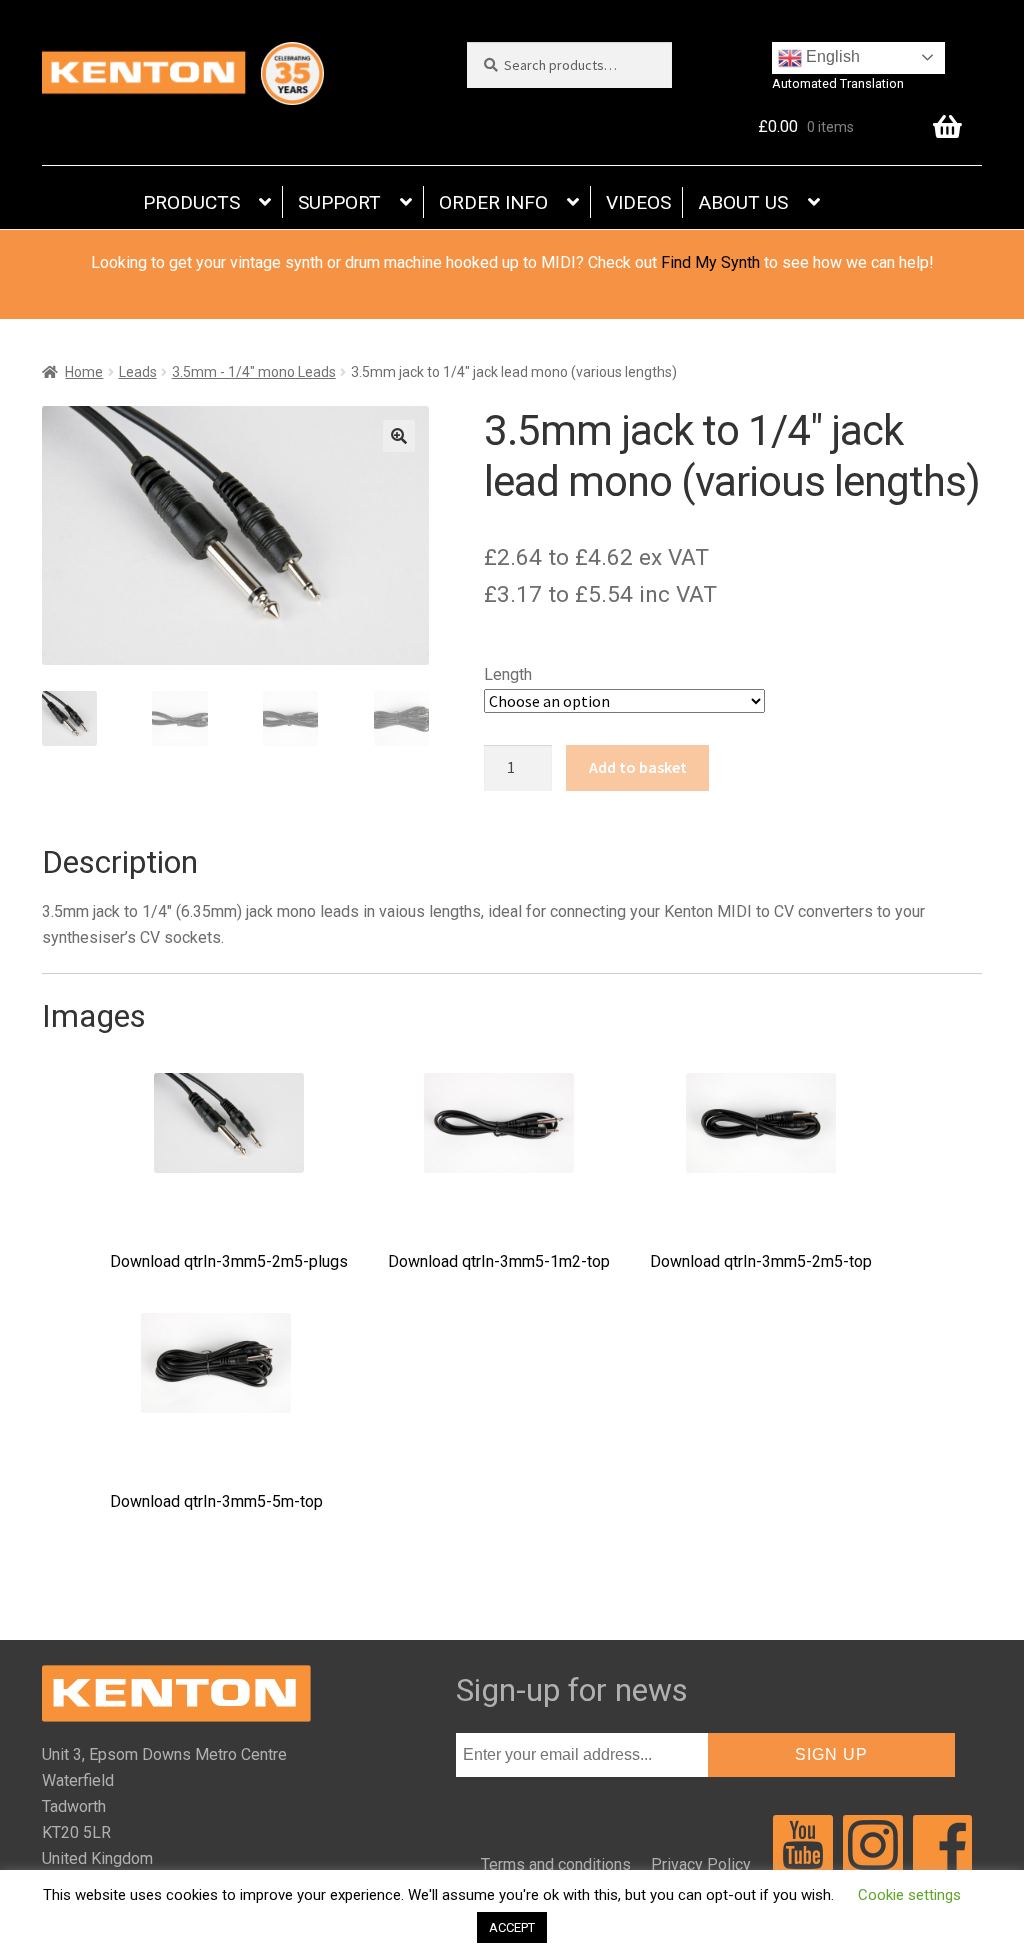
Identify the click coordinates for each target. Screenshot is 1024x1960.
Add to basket (638, 767)
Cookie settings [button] (909, 1895)
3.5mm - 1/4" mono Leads (254, 372)
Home (84, 372)
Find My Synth (710, 262)
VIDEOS (638, 202)
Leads (138, 372)
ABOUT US (743, 202)
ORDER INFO (493, 202)
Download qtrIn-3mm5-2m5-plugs (229, 1261)
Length (508, 674)
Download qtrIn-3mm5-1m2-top (499, 1261)
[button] (399, 436)
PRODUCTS (191, 202)
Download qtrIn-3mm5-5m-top (216, 1501)
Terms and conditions (556, 1864)
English (831, 56)
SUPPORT (339, 202)
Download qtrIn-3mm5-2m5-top (761, 1261)
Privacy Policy (701, 1864)
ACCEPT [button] (512, 1927)
